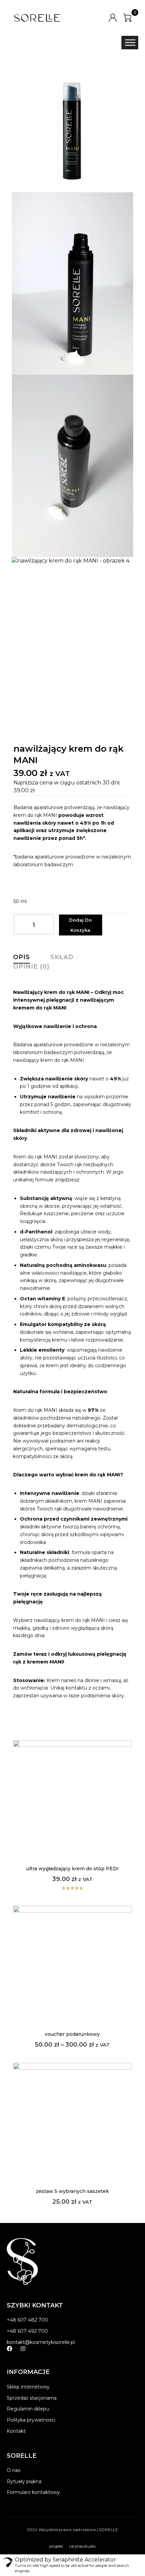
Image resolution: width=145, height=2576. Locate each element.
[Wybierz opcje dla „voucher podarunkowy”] (72, 1975)
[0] (127, 18)
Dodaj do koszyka (80, 925)
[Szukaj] (110, 43)
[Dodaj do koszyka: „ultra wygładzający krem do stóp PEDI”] (72, 1809)
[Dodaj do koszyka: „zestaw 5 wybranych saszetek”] (72, 2132)
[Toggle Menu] (130, 43)
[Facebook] (9, 2349)
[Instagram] (23, 2349)
